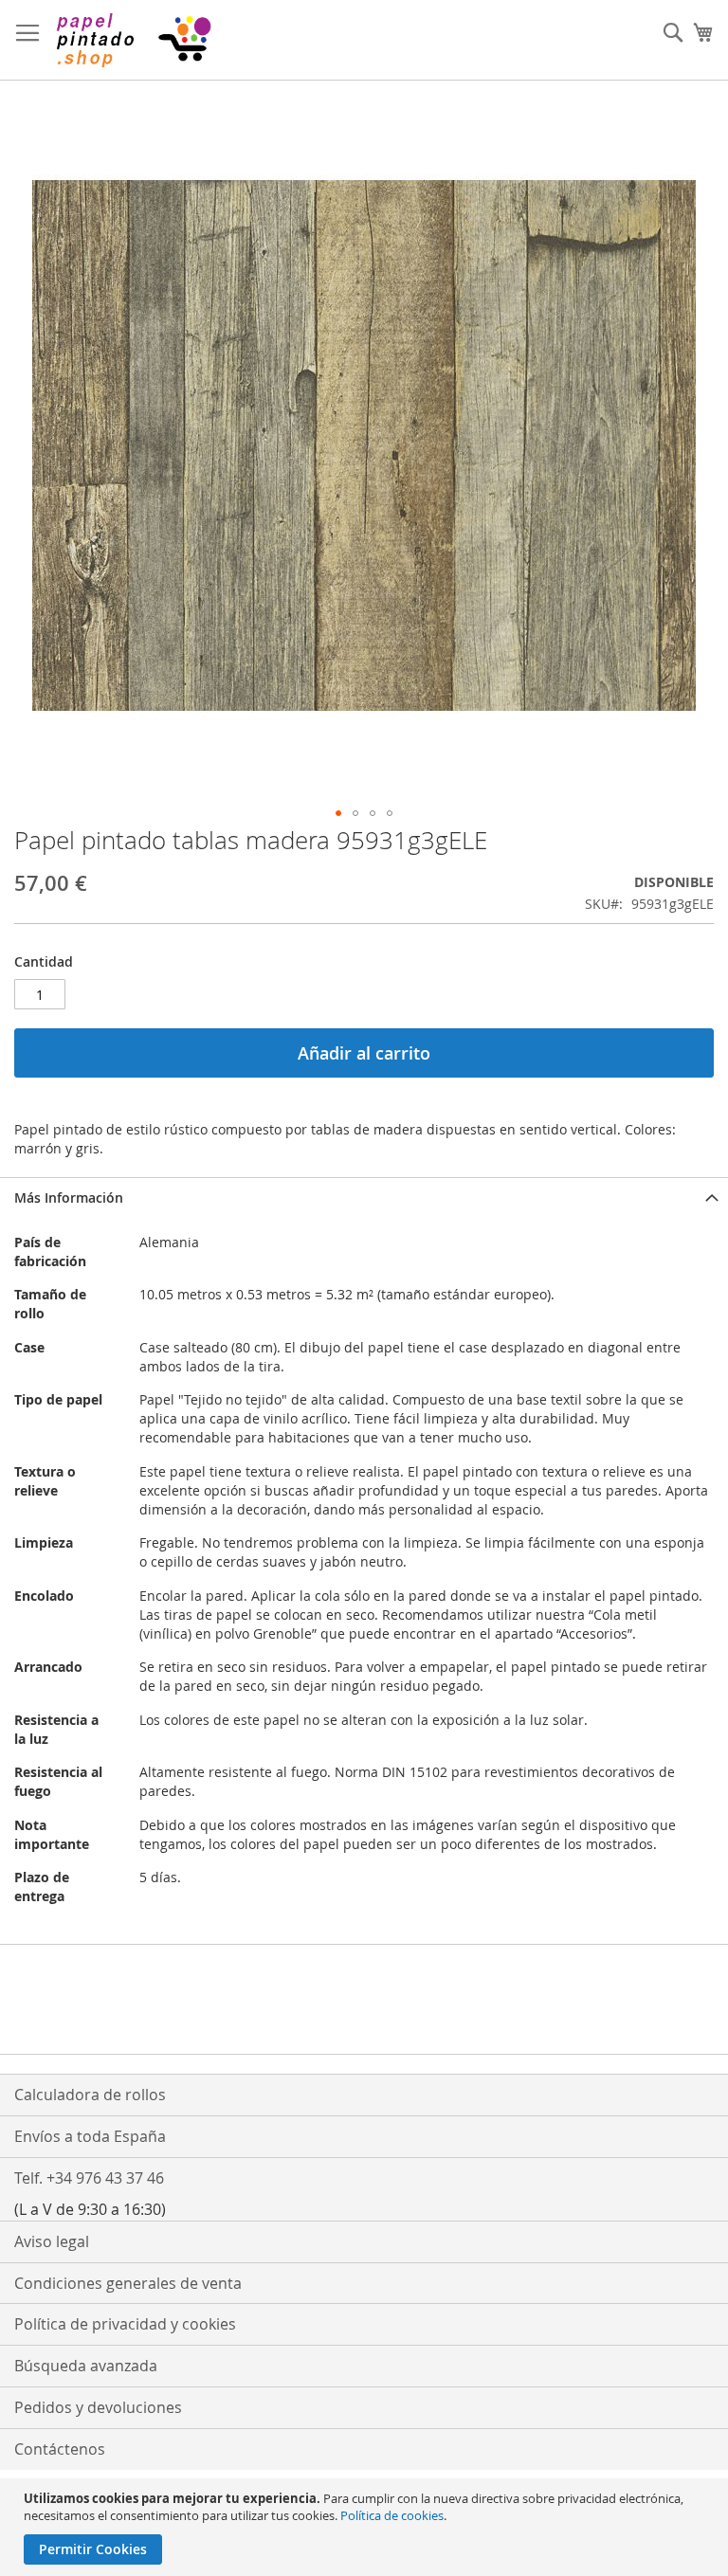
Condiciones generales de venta (128, 2283)
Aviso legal (52, 2241)
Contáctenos (60, 2449)
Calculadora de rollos (90, 2095)
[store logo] (133, 40)
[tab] (364, 1197)
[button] (338, 813)
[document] (366, 2527)
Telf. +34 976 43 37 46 (89, 2178)
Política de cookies (392, 2515)
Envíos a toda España (90, 2136)
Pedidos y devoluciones (98, 2407)
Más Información (69, 1197)
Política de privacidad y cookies (125, 2324)
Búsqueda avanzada (86, 2366)
